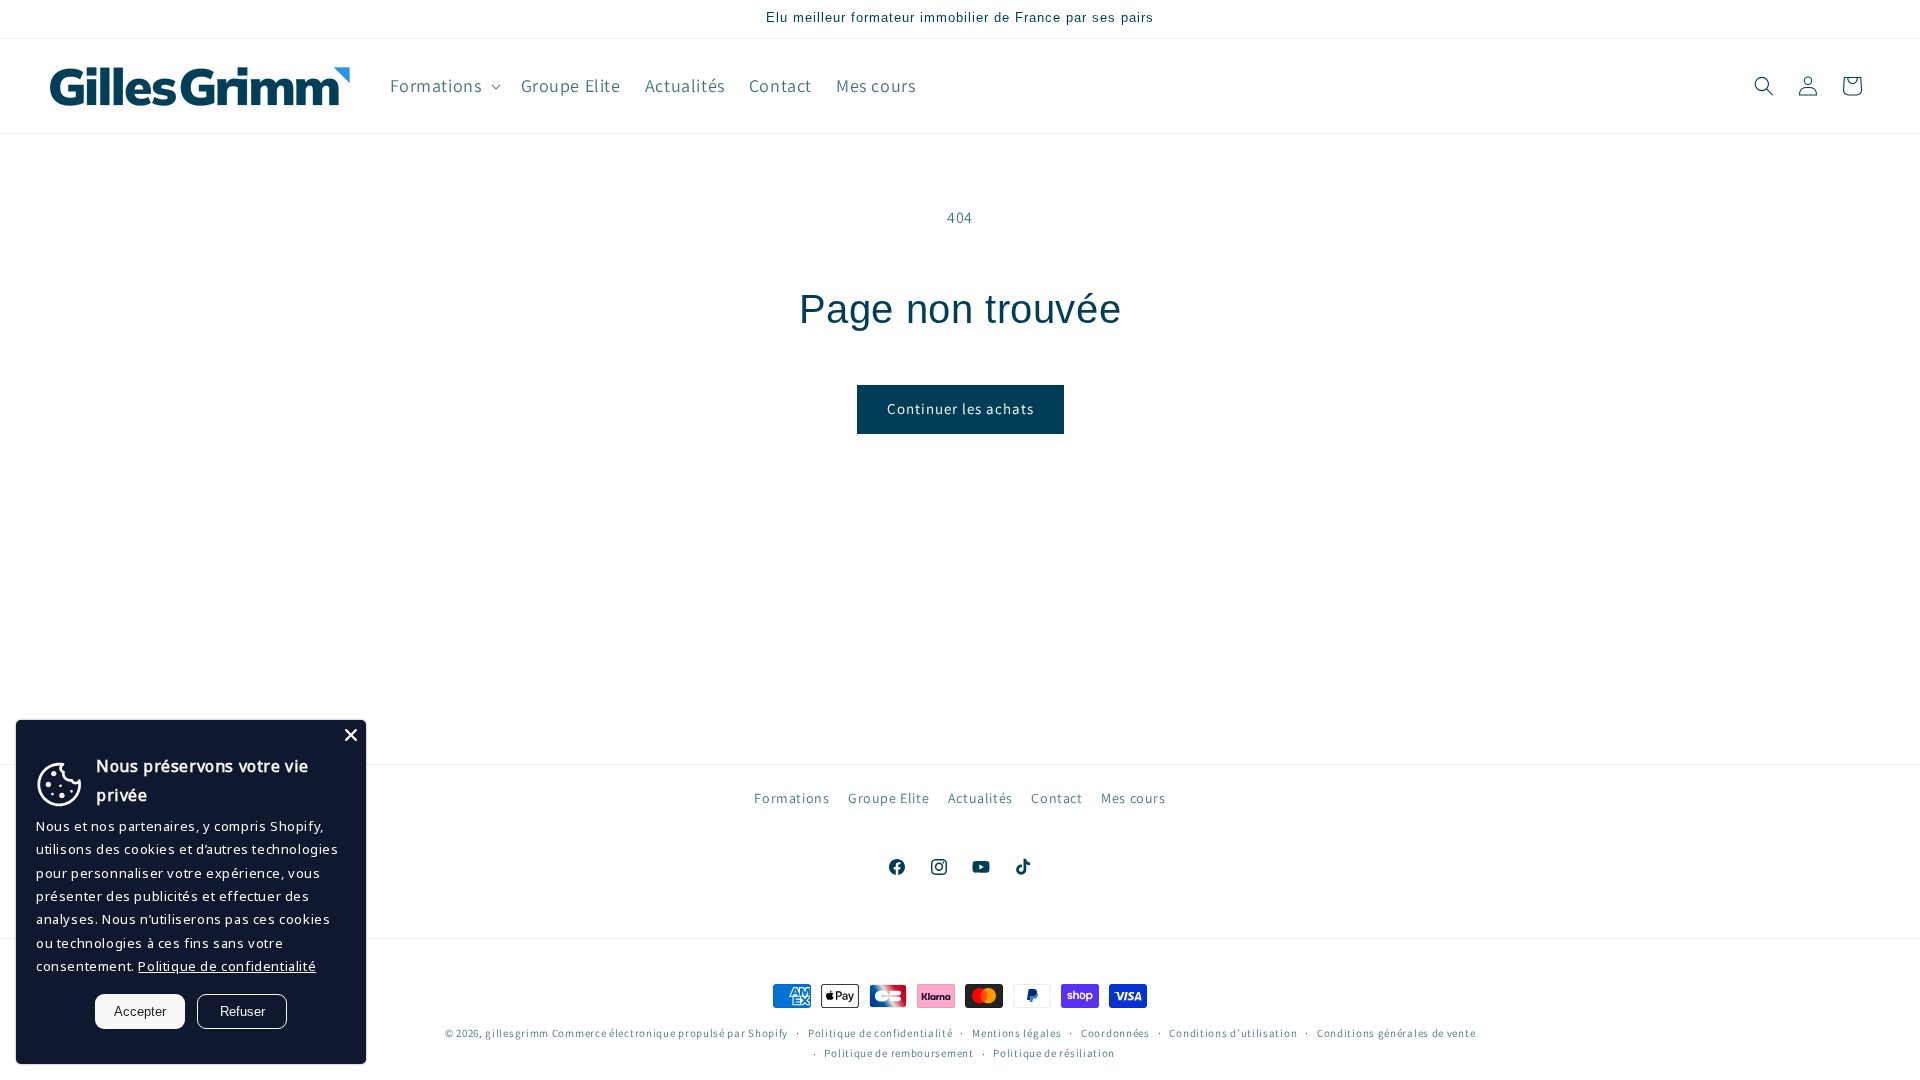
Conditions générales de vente (1396, 1033)
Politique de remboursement (898, 1053)
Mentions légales (1016, 1033)
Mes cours (1133, 798)
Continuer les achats (960, 408)
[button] (443, 85)
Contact (1056, 798)
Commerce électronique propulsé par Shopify (670, 1033)
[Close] (351, 735)
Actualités (980, 798)
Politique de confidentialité (880, 1033)
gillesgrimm (517, 1033)
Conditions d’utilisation (1233, 1033)
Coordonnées (1115, 1033)
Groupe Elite (888, 798)
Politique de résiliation (1054, 1053)
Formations (791, 798)
